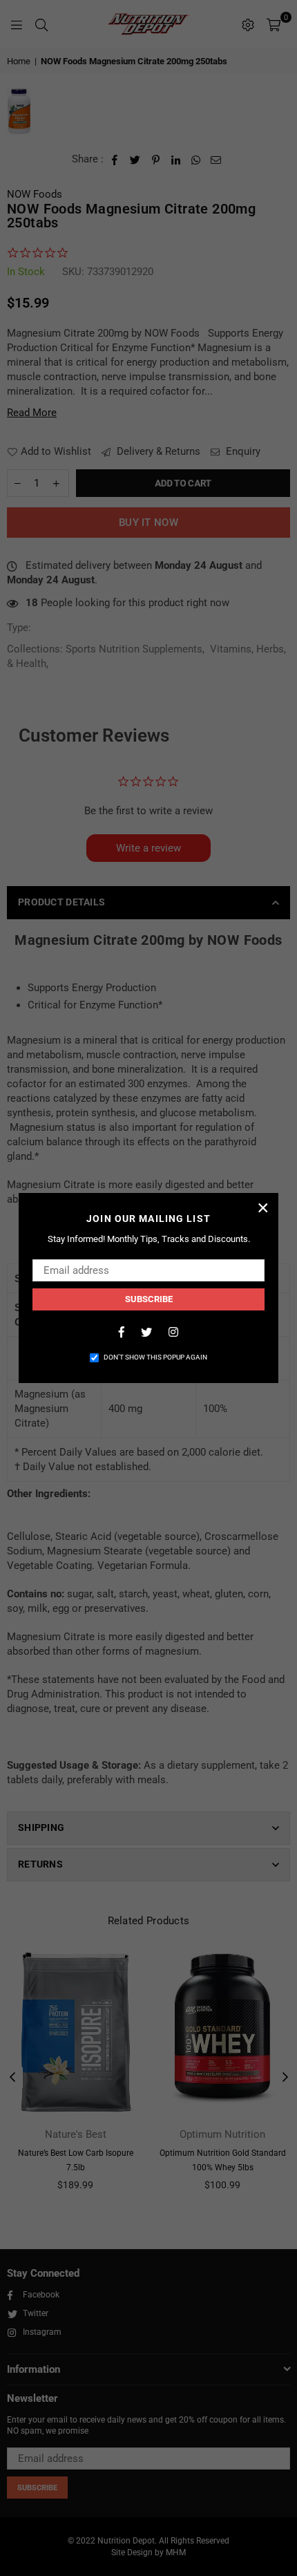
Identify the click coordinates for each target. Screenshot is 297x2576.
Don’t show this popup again (155, 1357)
